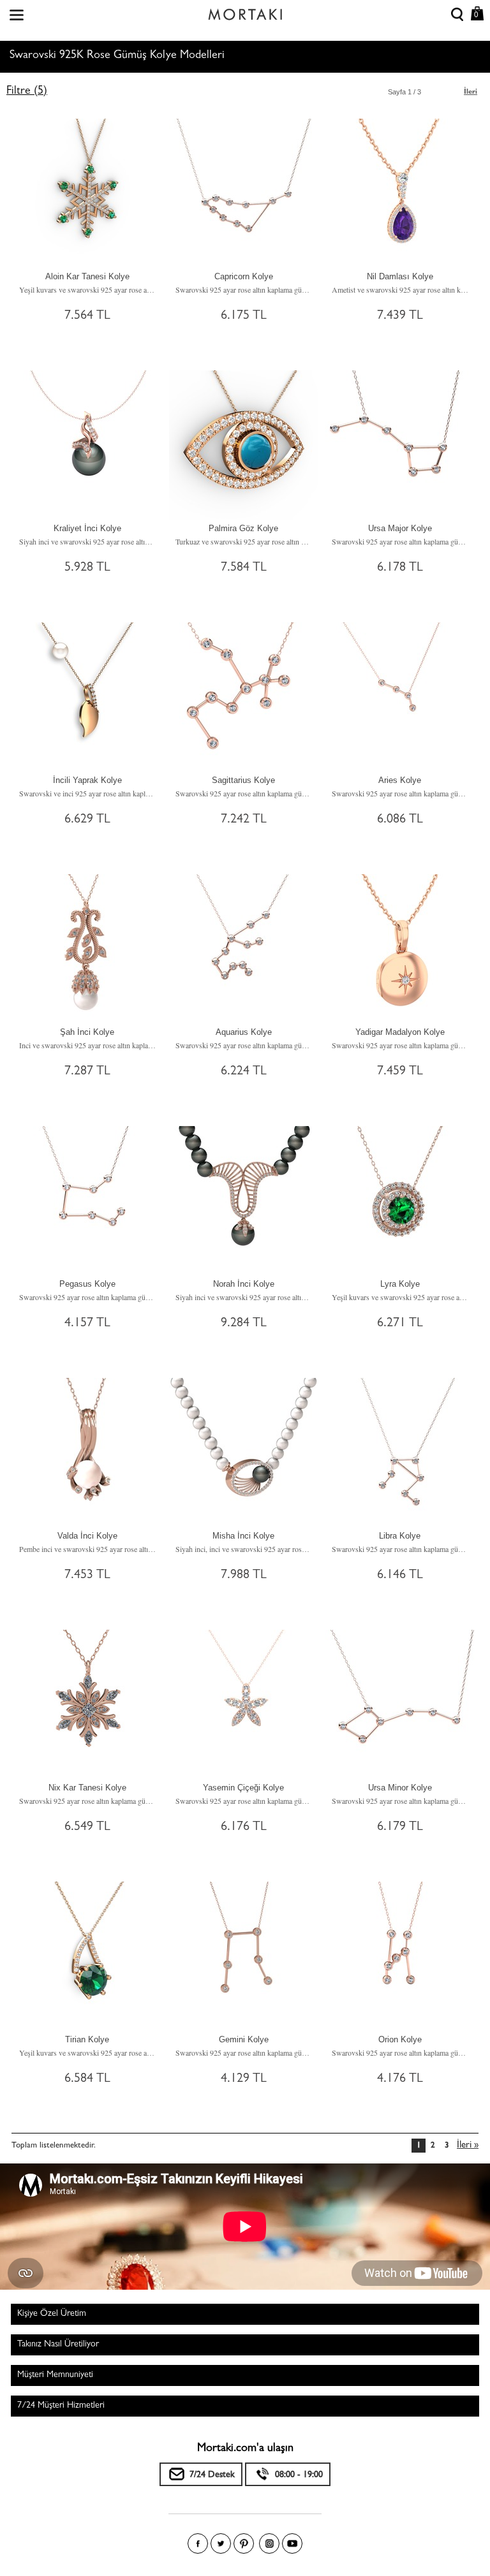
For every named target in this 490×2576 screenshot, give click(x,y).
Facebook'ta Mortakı (198, 2543)
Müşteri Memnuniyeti (55, 2375)
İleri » (468, 2146)
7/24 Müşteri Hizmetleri (61, 2406)
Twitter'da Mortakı (221, 2543)
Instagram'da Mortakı (269, 2543)
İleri (471, 92)
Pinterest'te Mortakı (244, 2543)
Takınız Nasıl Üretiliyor (58, 2345)
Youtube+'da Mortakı (292, 2543)
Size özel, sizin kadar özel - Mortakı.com (245, 11)
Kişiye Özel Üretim (52, 2314)
